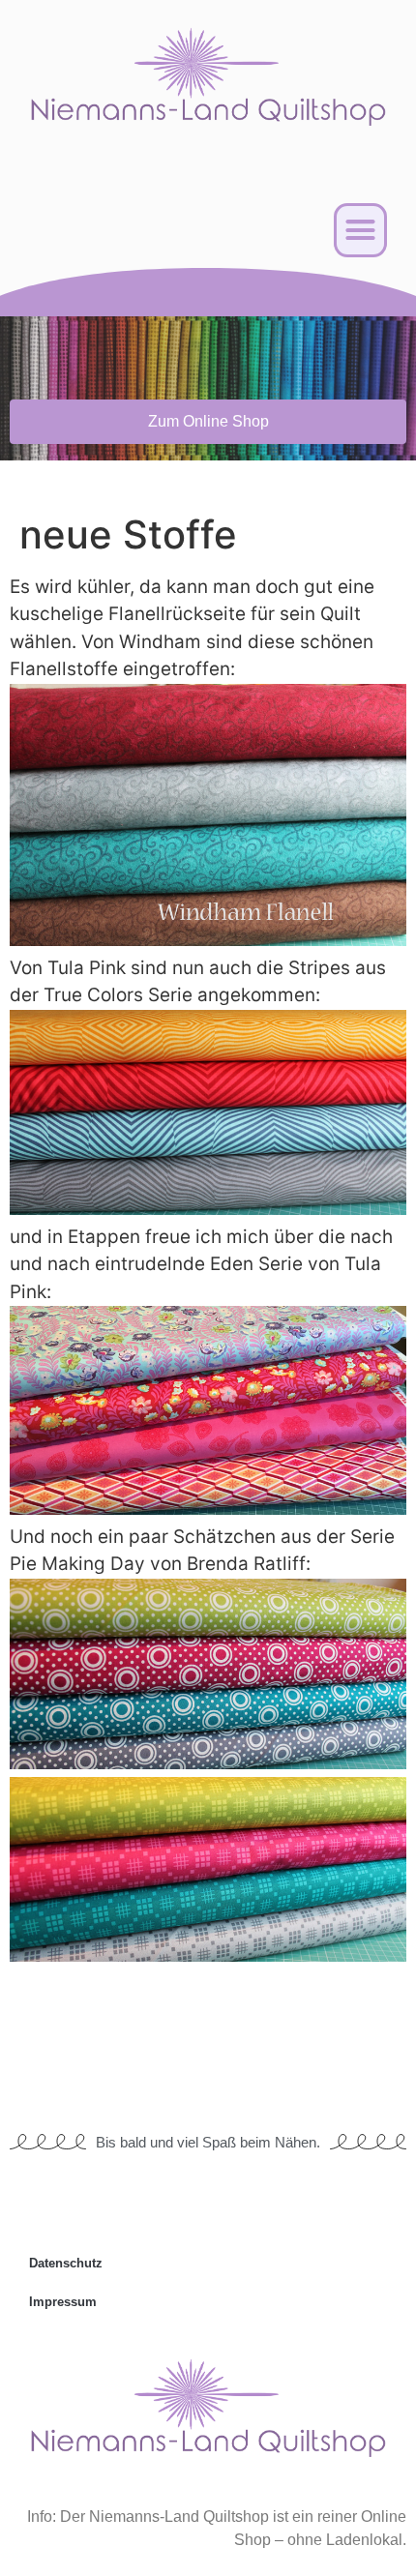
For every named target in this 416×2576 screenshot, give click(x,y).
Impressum (63, 2302)
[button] (361, 230)
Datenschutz (66, 2263)
